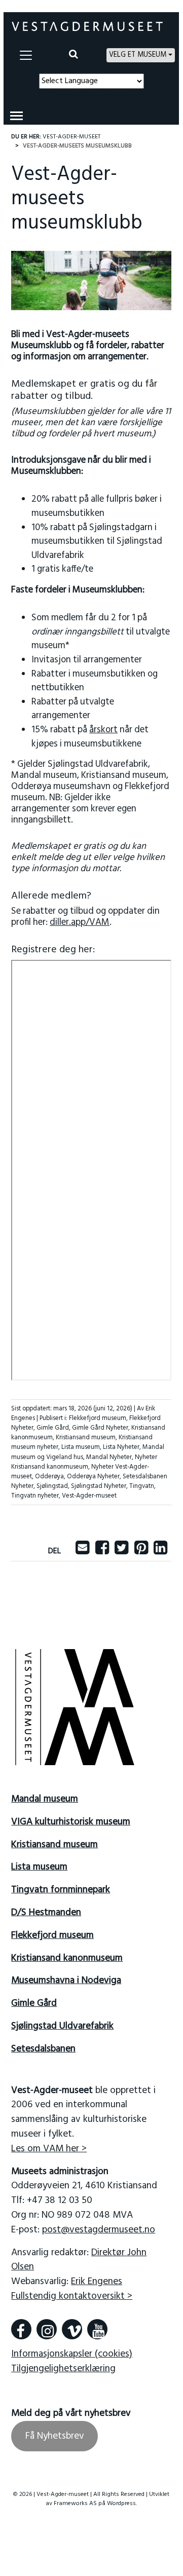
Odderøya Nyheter (93, 1477)
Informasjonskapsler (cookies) (72, 2354)
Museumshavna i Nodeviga (66, 1981)
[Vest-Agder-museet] (87, 26)
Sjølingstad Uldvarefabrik (62, 2026)
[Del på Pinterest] (141, 1551)
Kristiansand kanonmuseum (67, 1958)
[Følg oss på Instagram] (47, 2329)
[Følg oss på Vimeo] (72, 2329)
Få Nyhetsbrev (55, 2436)
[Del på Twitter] (121, 1551)
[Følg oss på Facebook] (21, 2329)
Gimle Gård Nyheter (100, 1428)
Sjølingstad (52, 1486)
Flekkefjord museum (98, 1418)
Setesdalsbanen (43, 2049)
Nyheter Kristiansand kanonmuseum (84, 1462)
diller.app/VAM (80, 923)
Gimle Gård (53, 1428)
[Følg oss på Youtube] (97, 2329)
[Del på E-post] (82, 1551)
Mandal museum (45, 1799)
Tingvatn (142, 1486)
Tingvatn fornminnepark (61, 1890)
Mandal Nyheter (109, 1457)
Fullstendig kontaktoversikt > (72, 2296)
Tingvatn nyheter (35, 1496)
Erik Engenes (97, 2282)
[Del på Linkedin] (160, 1551)
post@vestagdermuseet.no (99, 2230)
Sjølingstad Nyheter (99, 1486)
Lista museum (81, 1447)
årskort (103, 730)
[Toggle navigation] (26, 55)
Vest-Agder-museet (89, 1496)
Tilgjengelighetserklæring (63, 2369)
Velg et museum (138, 55)
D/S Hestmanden (46, 1913)
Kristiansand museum (86, 1438)
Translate (113, 95)
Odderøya (49, 1477)
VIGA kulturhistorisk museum (71, 1822)
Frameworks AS (75, 2504)
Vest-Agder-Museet (71, 137)
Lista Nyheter (121, 1447)
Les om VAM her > (49, 2149)
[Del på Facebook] (102, 1551)
